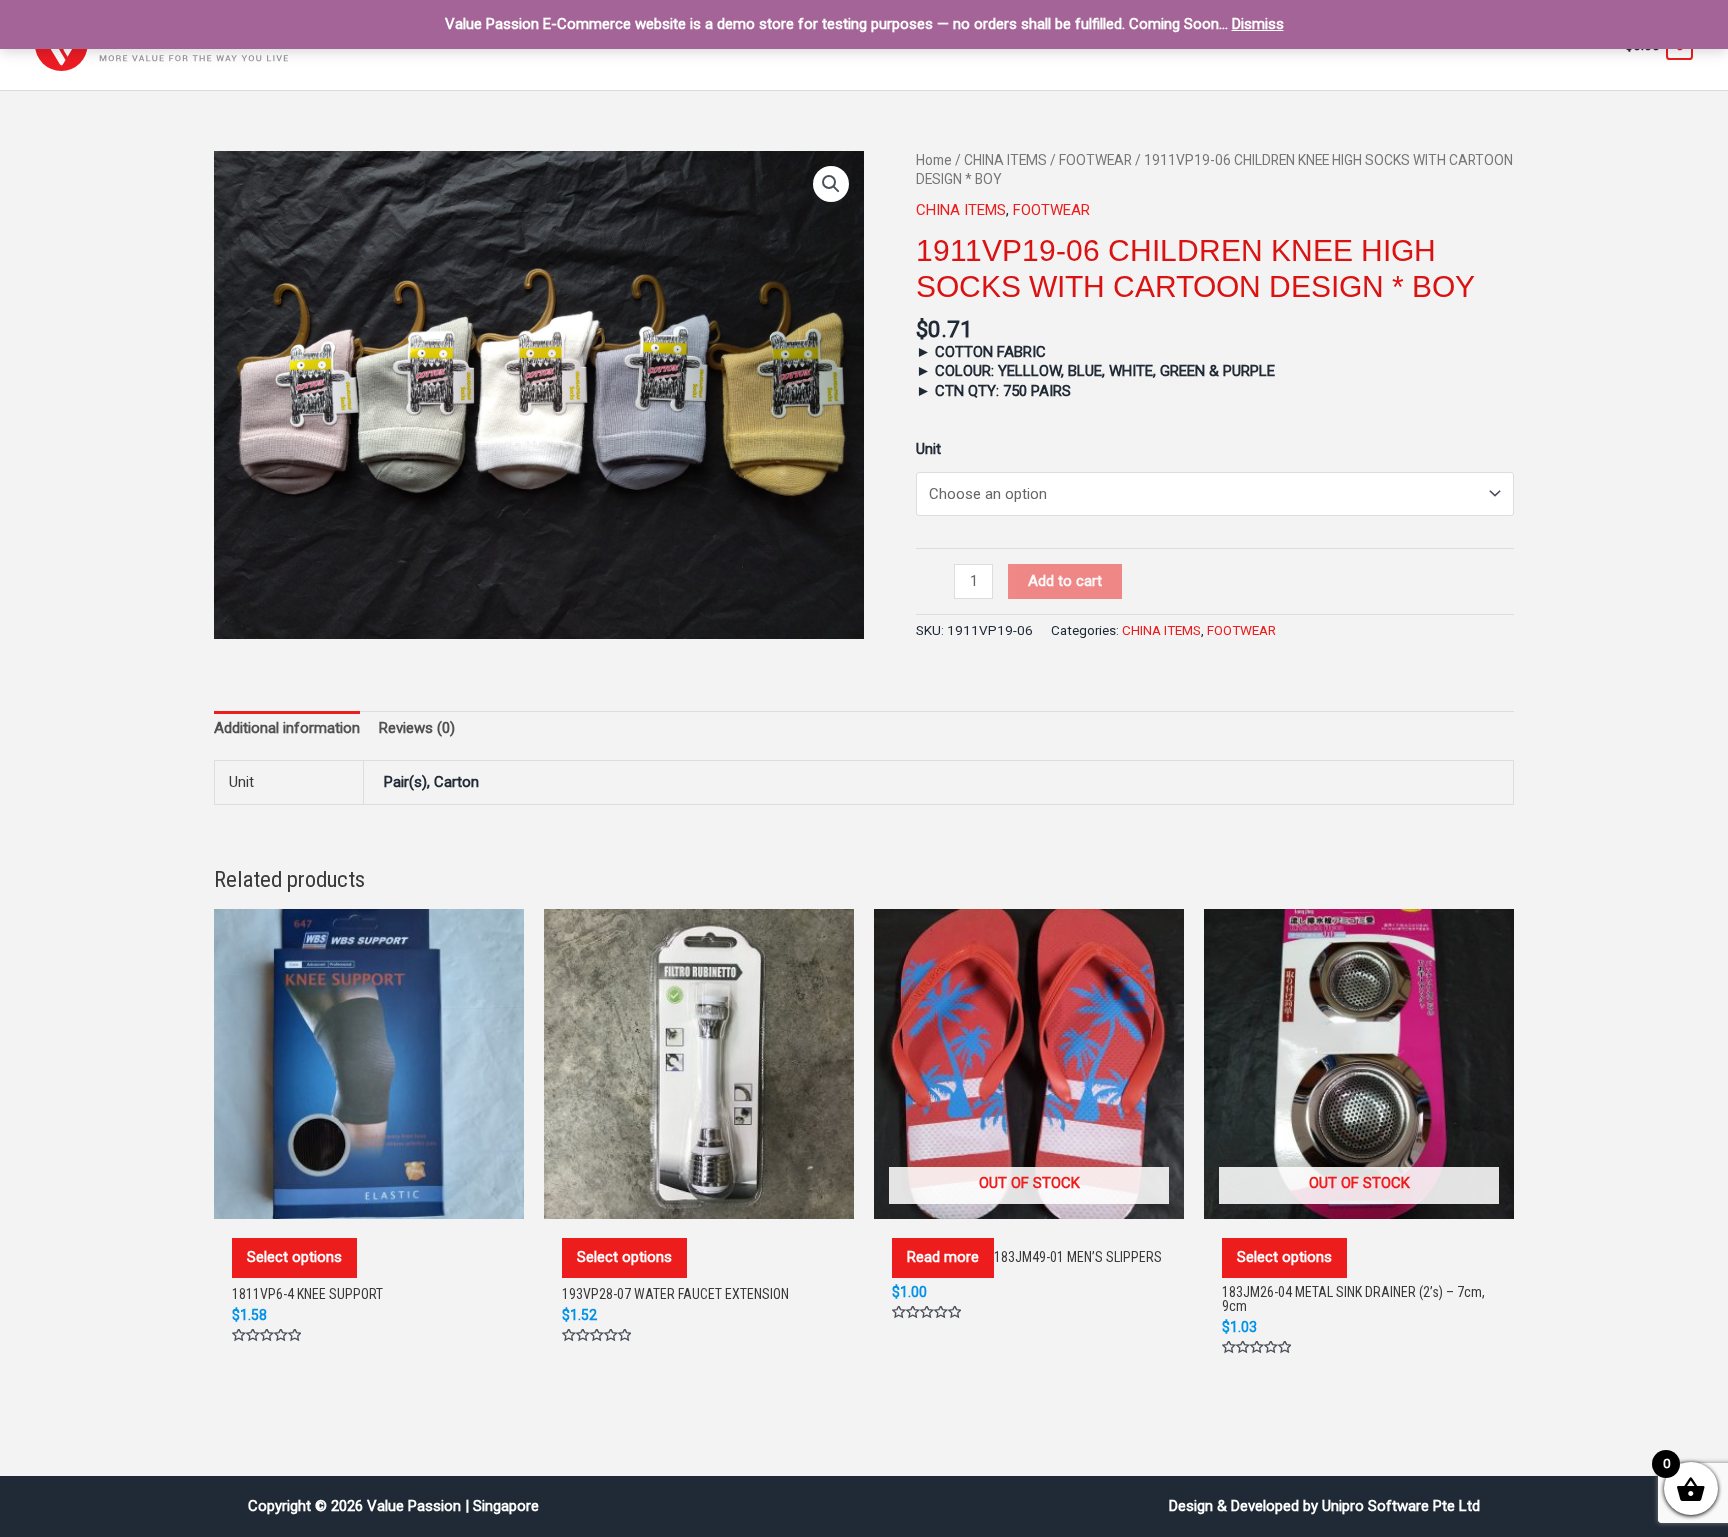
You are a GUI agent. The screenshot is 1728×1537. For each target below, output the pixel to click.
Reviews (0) (417, 728)
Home (934, 160)
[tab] (287, 728)
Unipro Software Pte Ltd (1401, 1506)
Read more (943, 1257)
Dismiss (1258, 24)
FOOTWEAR (1095, 160)
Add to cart (1065, 581)
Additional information (287, 728)
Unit (928, 449)
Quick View (369, 1198)
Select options (294, 1257)
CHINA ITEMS (1005, 160)
